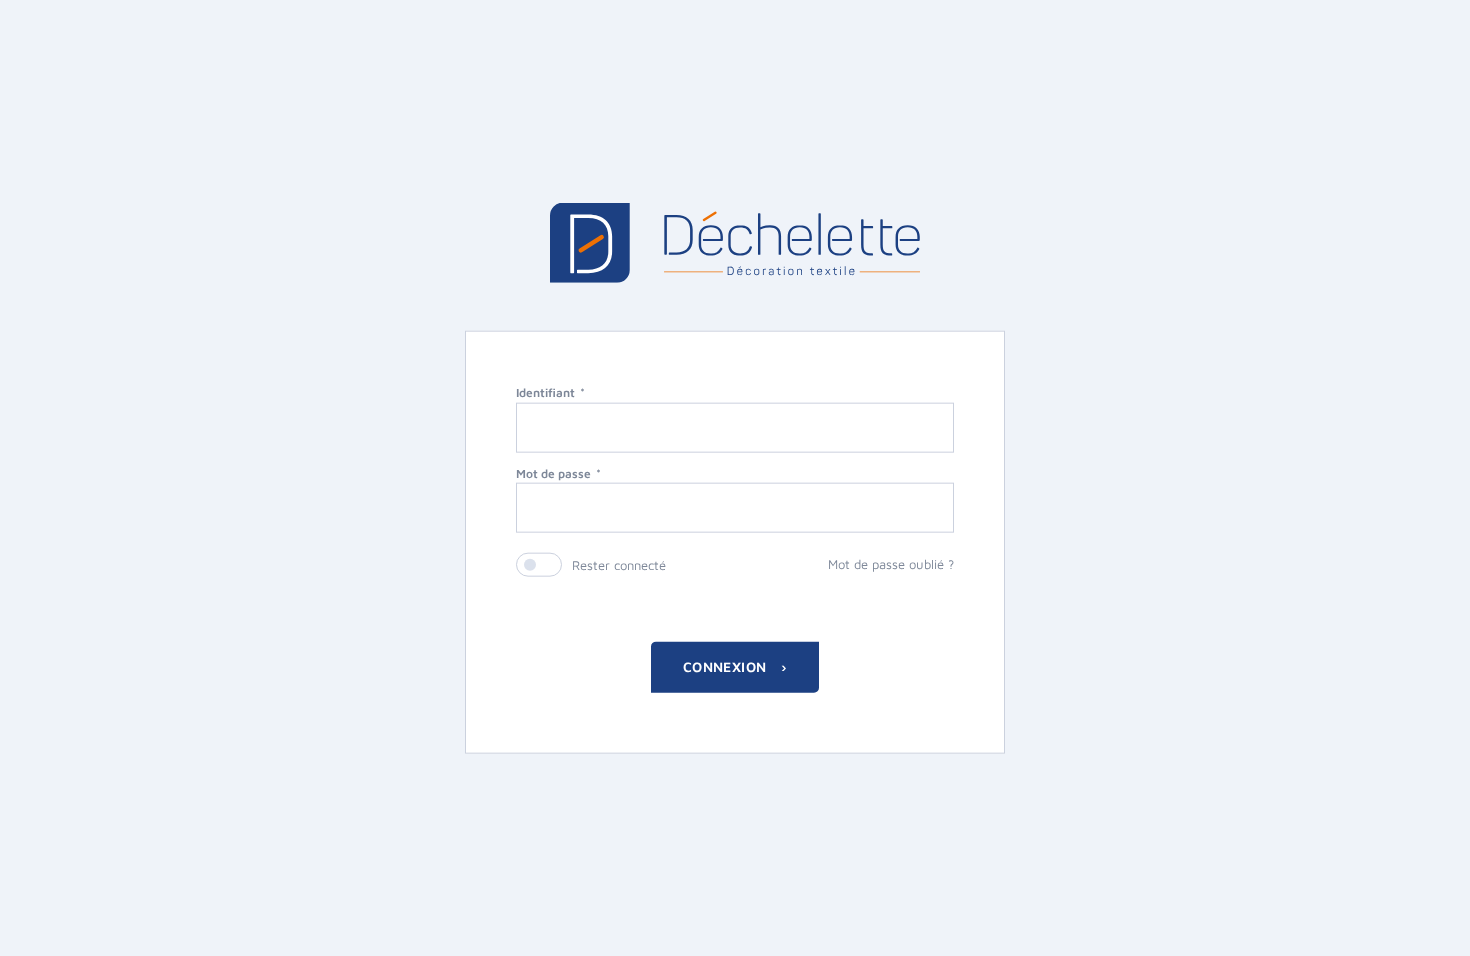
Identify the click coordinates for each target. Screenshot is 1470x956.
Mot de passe (553, 472)
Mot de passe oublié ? (891, 564)
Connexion (727, 666)
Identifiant (545, 391)
